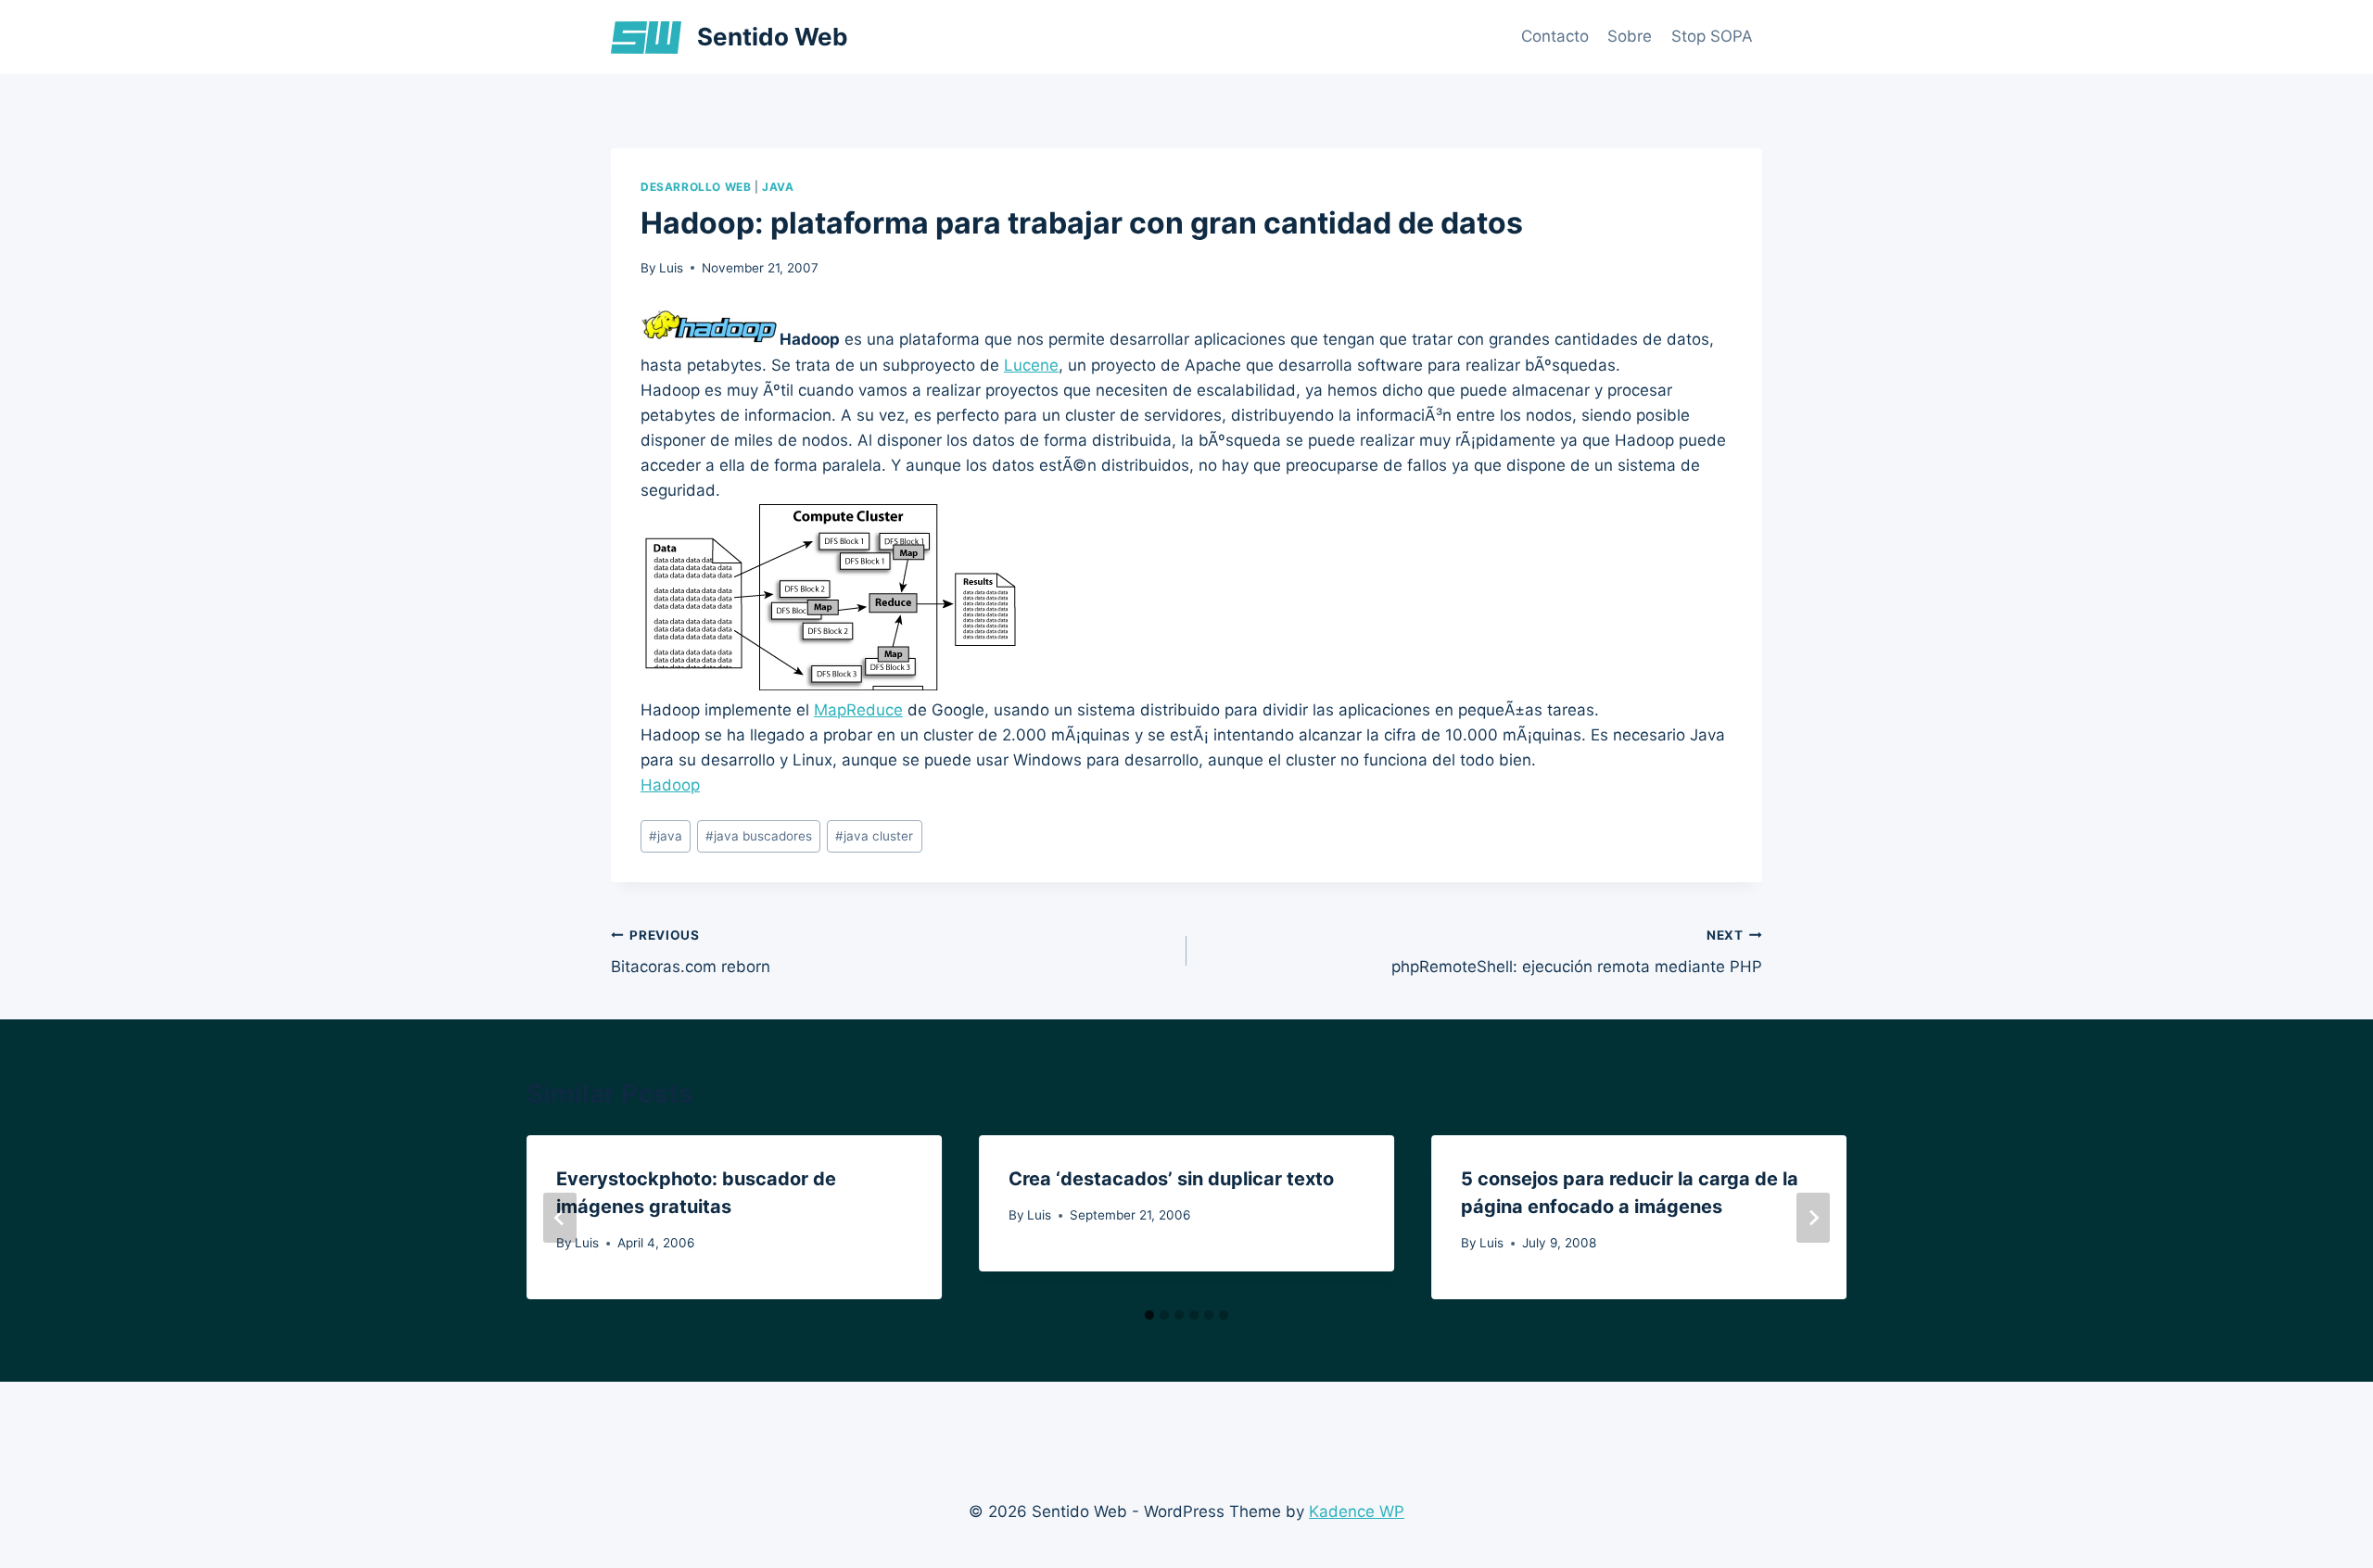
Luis (671, 268)
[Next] (1813, 1218)
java (778, 187)
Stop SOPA (1712, 36)
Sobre (1630, 36)
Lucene (1031, 365)
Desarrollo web (696, 187)
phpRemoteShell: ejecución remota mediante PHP (1577, 952)
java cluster (874, 836)
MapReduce (858, 710)
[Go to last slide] (560, 1218)
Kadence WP (1357, 1511)
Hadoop (670, 785)
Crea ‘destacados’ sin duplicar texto (1171, 1179)
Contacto (1555, 36)
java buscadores (759, 836)
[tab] (1149, 1315)
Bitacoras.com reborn (691, 952)
